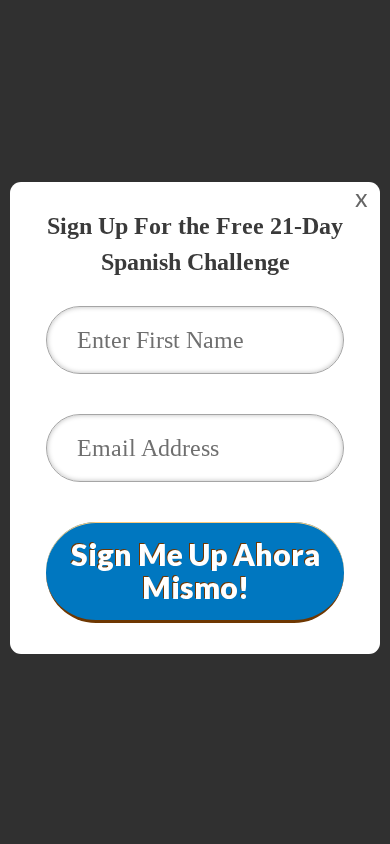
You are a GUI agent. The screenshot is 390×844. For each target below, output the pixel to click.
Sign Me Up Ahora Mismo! (195, 570)
